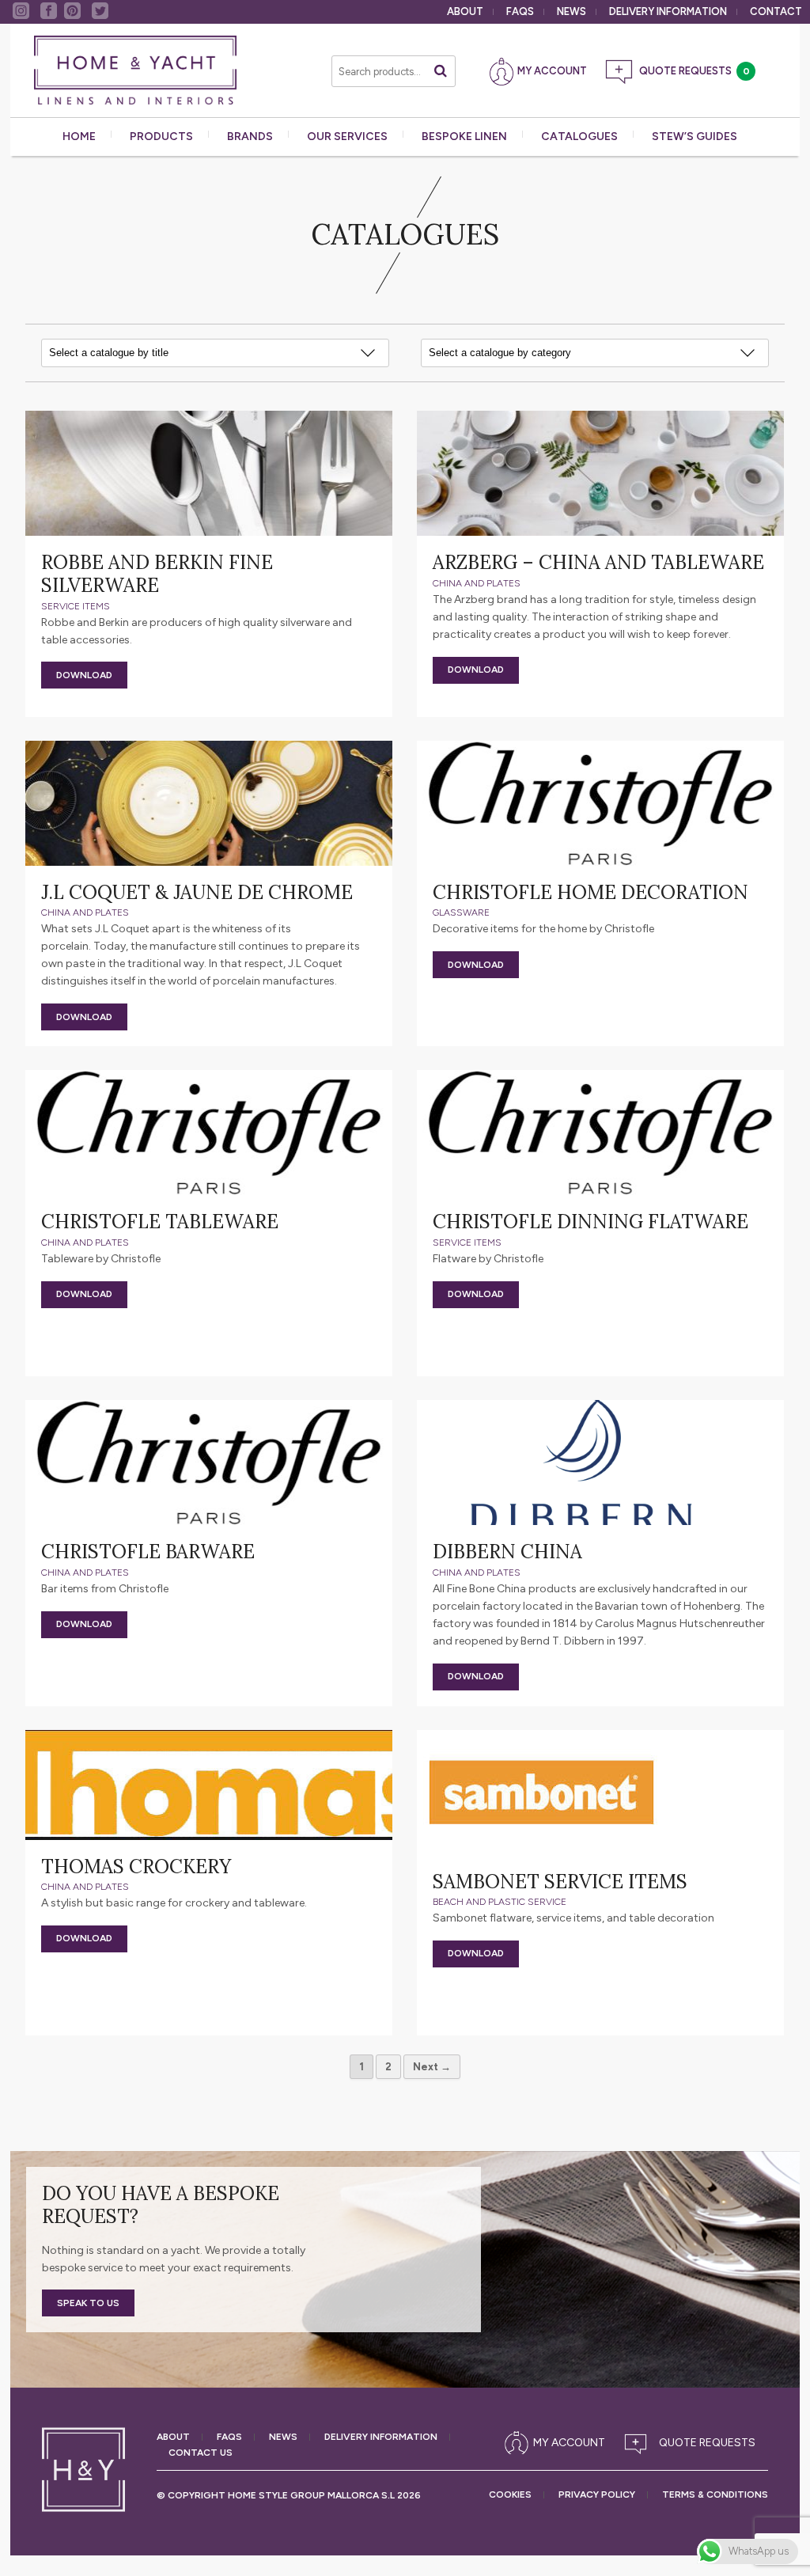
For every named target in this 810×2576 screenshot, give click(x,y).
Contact (776, 11)
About (465, 11)
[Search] (441, 71)
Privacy (597, 2495)
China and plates (477, 583)
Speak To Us (88, 2303)
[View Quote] (693, 2443)
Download (84, 675)
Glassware (461, 912)
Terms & (715, 2495)
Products (161, 137)
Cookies (510, 2495)
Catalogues (579, 137)
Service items (76, 606)
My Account (552, 71)
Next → (432, 2067)
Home (79, 137)
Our (347, 137)
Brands (250, 137)
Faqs (520, 11)
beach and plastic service (500, 1902)
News (572, 11)
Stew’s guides (695, 137)
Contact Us (201, 2453)
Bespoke (464, 137)
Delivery (668, 11)
